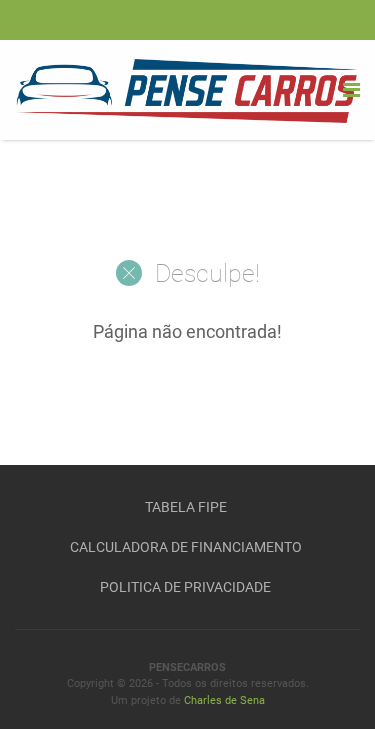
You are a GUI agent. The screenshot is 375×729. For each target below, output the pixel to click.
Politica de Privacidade (185, 587)
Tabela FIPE (186, 507)
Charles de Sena (224, 700)
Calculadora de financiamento (186, 547)
